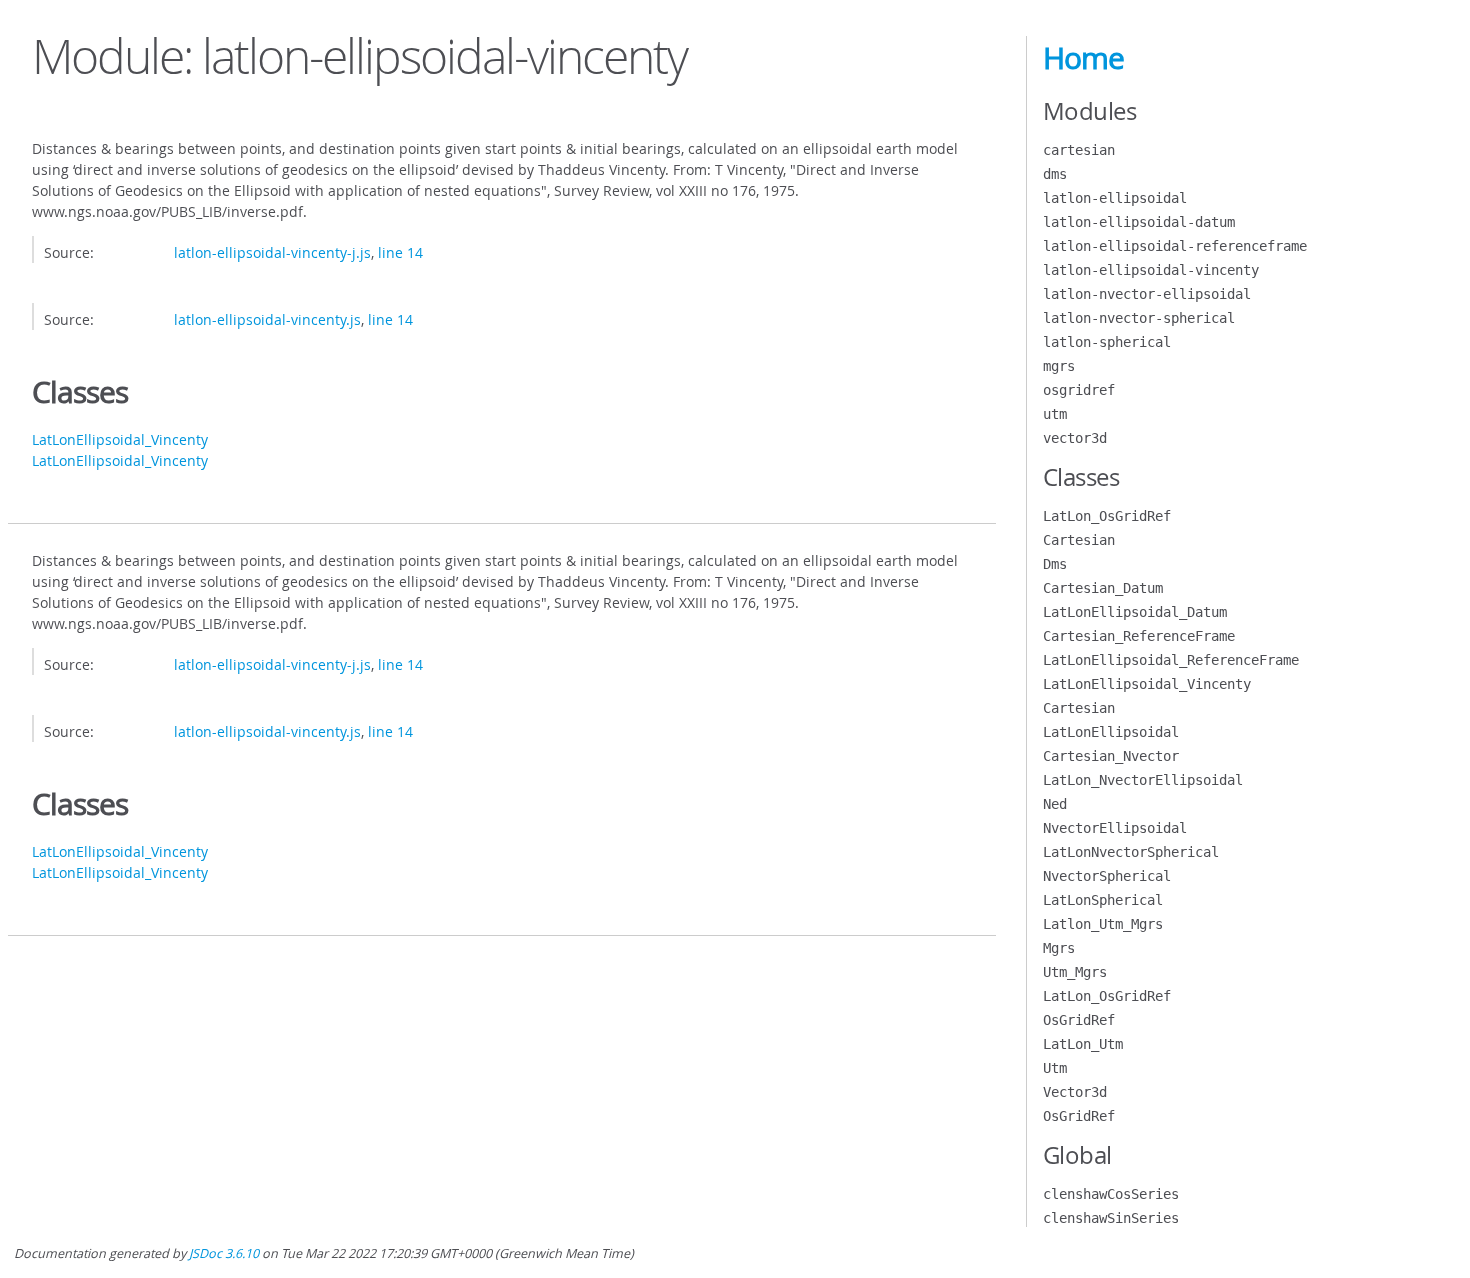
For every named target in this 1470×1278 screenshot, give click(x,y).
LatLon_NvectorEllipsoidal (1143, 780)
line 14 (400, 252)
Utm (1055, 1068)
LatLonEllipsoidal (1111, 732)
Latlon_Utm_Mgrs (1103, 924)
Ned (1055, 804)
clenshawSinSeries (1111, 1218)
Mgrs (1059, 948)
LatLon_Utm (1083, 1044)
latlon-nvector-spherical (1139, 318)
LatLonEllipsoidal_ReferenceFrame (1171, 660)
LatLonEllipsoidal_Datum (1135, 612)
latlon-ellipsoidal (1115, 198)
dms (1055, 174)
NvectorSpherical (1107, 876)
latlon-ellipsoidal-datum (1139, 222)
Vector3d (1075, 1092)
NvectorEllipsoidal (1115, 828)
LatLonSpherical (1103, 900)
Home (1083, 58)
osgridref (1079, 390)
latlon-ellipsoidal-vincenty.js (267, 319)
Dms (1055, 564)
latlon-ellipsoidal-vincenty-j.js (272, 252)
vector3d (1075, 438)
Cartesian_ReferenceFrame (1139, 636)
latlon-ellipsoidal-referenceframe (1175, 246)
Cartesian (1079, 540)
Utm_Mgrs (1075, 972)
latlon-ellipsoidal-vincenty (1151, 270)
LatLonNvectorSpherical (1131, 852)
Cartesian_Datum (1103, 588)
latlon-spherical (1107, 342)
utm (1055, 414)
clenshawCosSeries (1111, 1194)
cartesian (1079, 150)
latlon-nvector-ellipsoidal (1147, 294)
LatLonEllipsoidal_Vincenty (120, 439)
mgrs (1059, 366)
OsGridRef (1079, 1020)
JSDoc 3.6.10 (224, 1253)
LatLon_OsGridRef (1107, 516)
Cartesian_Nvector (1111, 756)
